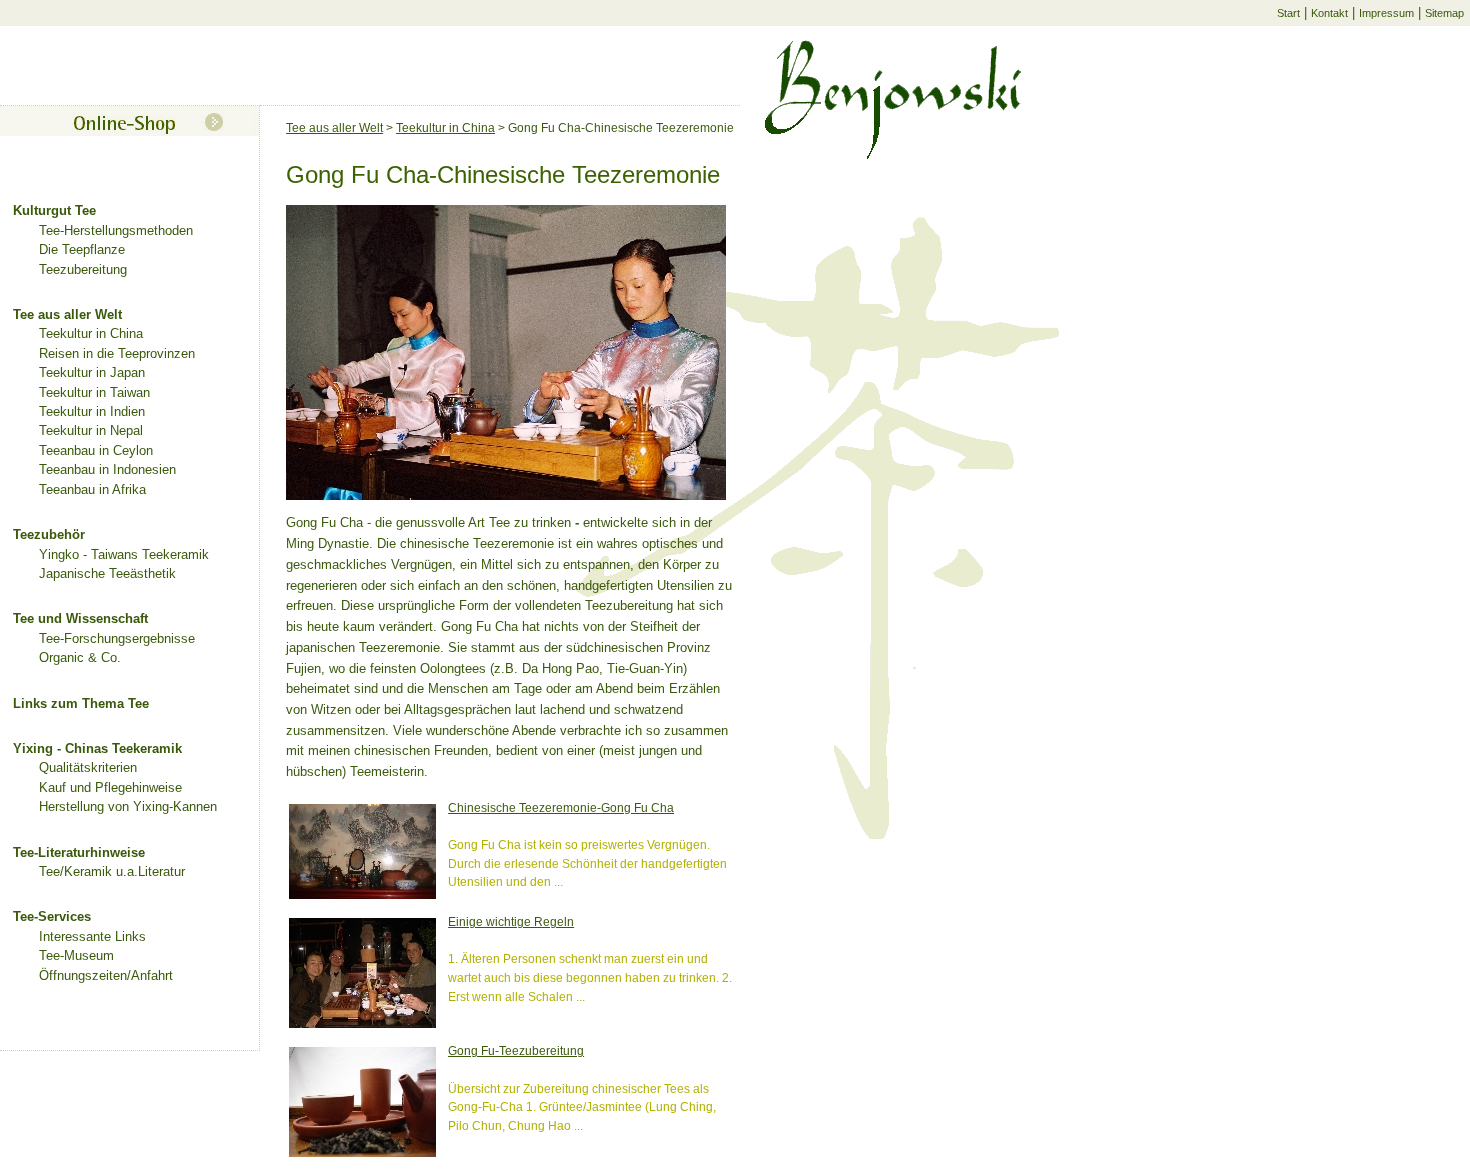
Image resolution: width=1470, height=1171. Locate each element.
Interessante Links (92, 936)
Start (1288, 13)
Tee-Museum (76, 955)
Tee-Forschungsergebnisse (117, 638)
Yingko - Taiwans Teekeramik (124, 554)
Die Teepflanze (82, 249)
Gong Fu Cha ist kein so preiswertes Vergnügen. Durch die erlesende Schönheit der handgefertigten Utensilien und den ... (587, 863)
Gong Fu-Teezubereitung (516, 1050)
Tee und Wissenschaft (80, 618)
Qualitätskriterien (88, 767)
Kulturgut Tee (54, 210)
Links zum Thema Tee (81, 703)
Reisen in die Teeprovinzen (117, 353)
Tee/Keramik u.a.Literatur (112, 871)
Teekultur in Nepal (91, 430)
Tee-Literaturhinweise (79, 852)
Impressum (1386, 13)
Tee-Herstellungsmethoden (116, 230)
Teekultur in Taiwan (94, 392)
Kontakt (1329, 13)
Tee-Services (52, 916)
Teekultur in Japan (92, 372)
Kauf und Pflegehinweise (110, 787)
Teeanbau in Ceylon (96, 450)
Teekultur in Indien (92, 411)
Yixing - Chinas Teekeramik (97, 748)
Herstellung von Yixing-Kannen (128, 806)
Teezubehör (49, 534)
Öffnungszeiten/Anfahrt (106, 975)
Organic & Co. (80, 657)
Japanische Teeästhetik (107, 573)
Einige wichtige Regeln (511, 921)
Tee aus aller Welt (67, 314)
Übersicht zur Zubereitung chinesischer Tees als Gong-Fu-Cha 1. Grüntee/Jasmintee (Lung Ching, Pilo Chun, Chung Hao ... (582, 1107)
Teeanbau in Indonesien (107, 469)
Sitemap (1444, 13)
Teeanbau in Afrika (92, 489)
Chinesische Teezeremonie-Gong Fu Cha (561, 807)
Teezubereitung (83, 269)
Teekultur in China (91, 333)
